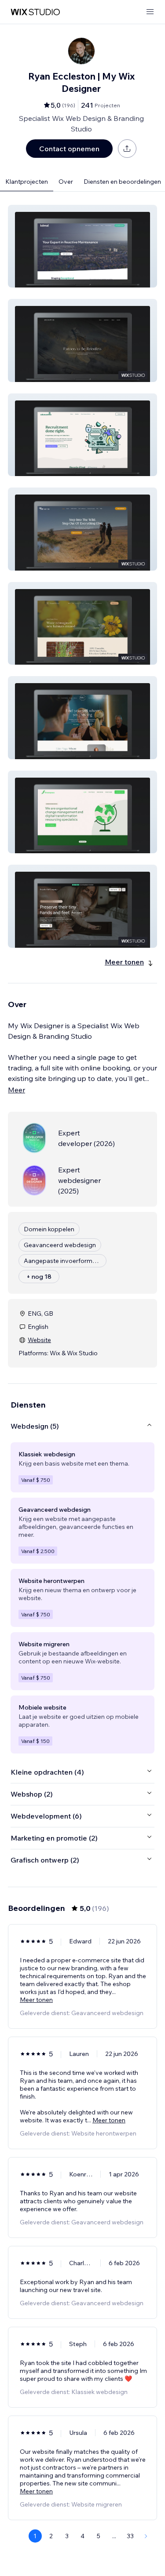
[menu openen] (150, 12)
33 (130, 2536)
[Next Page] (146, 2536)
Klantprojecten (27, 182)
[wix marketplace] (35, 12)
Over (66, 182)
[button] (82, 246)
